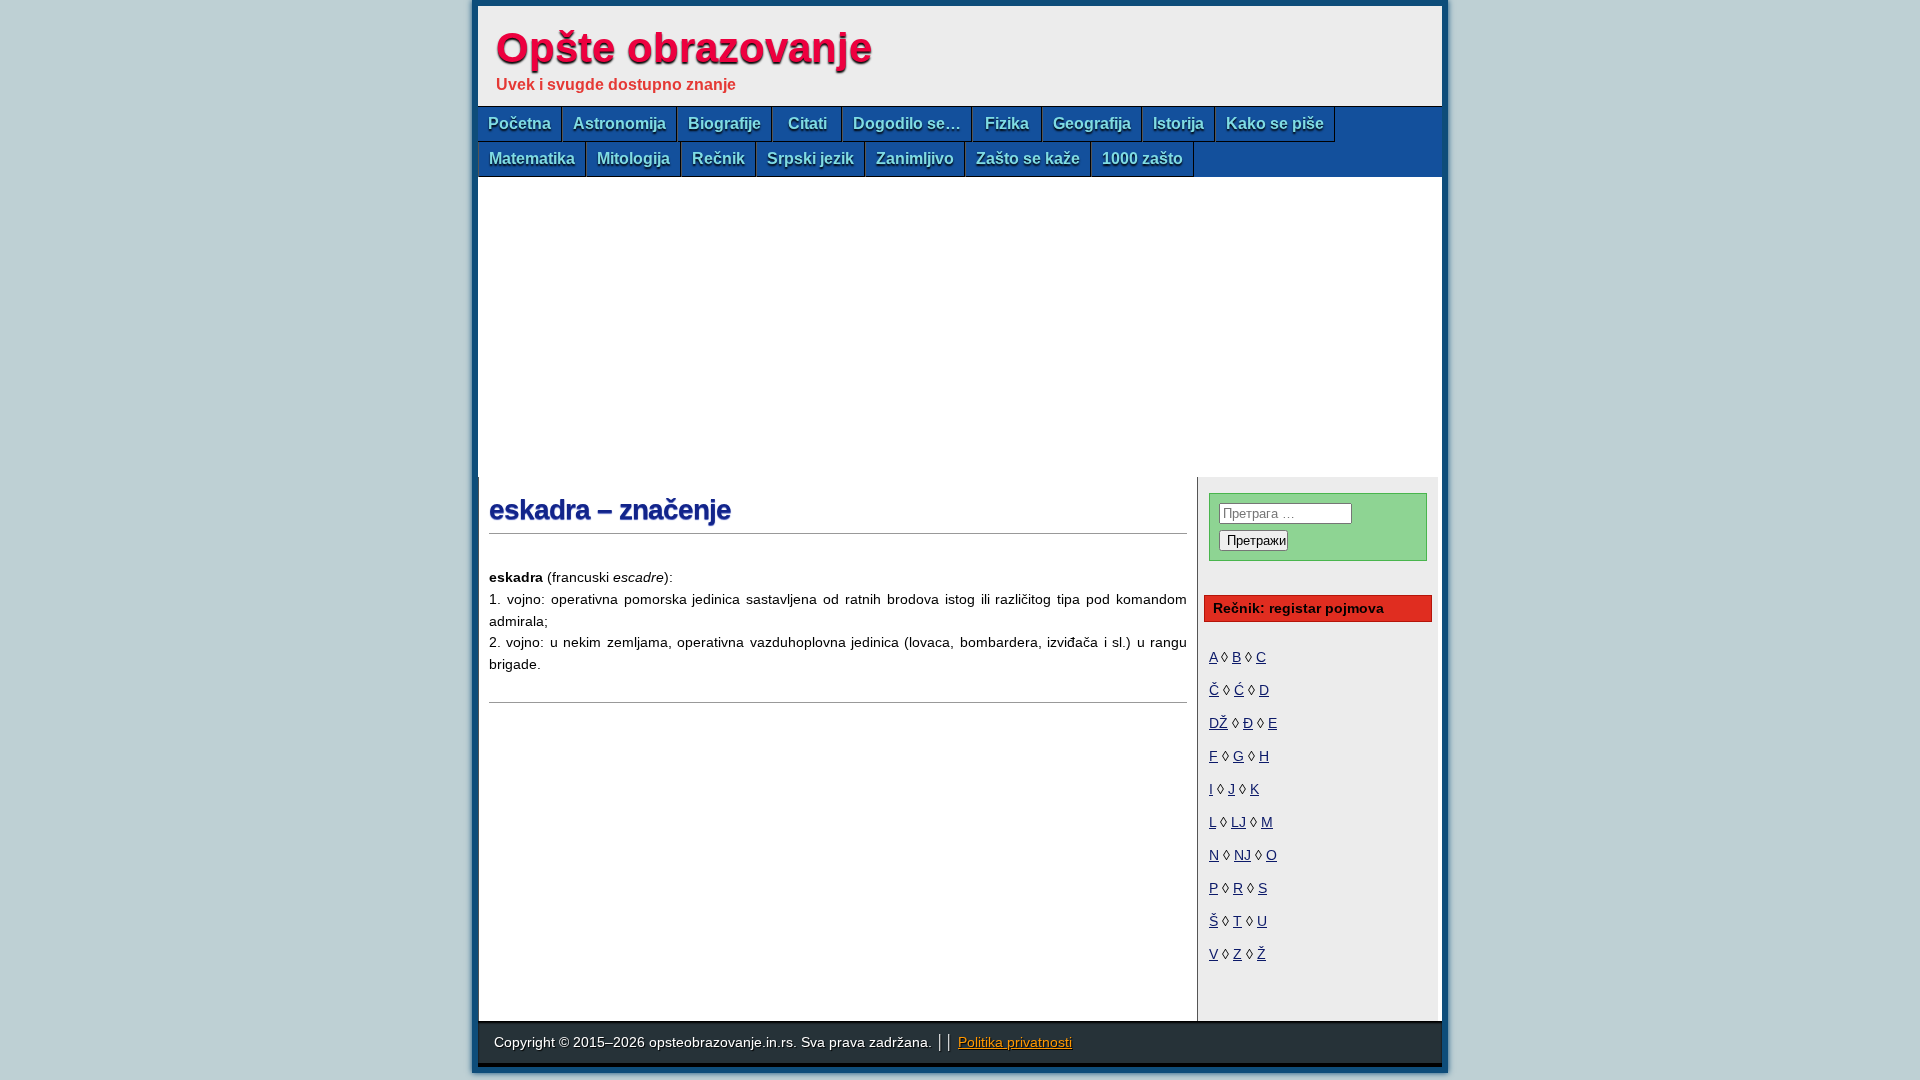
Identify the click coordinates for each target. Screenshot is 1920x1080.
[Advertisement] (960, 327)
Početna (519, 123)
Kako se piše (1275, 123)
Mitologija (633, 158)
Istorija (1178, 123)
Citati (807, 123)
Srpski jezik (810, 158)
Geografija (1092, 123)
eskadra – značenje (610, 509)
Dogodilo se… (907, 123)
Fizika (1007, 123)
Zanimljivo (915, 158)
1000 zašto (1142, 158)
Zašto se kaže (1028, 158)
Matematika (532, 158)
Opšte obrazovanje (684, 47)
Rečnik (718, 158)
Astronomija (619, 123)
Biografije (724, 123)
